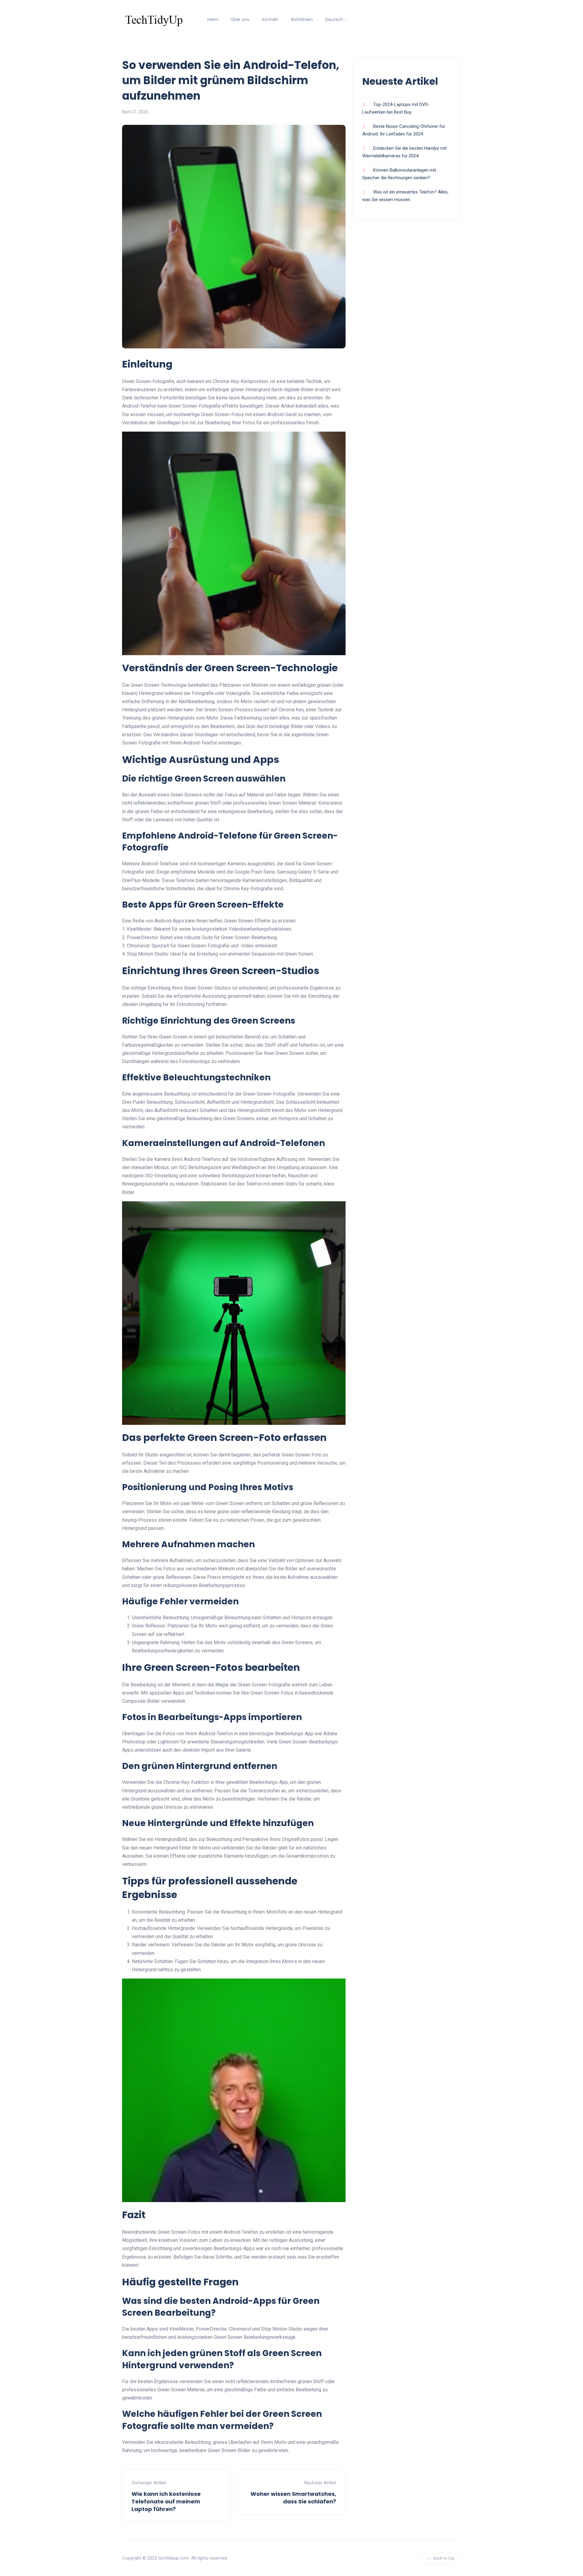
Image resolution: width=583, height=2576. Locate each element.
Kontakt (270, 19)
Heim (213, 19)
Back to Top (444, 2558)
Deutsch (334, 19)
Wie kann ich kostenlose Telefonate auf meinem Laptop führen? (166, 2501)
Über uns (240, 19)
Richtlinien (302, 19)
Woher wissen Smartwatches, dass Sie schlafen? (293, 2498)
